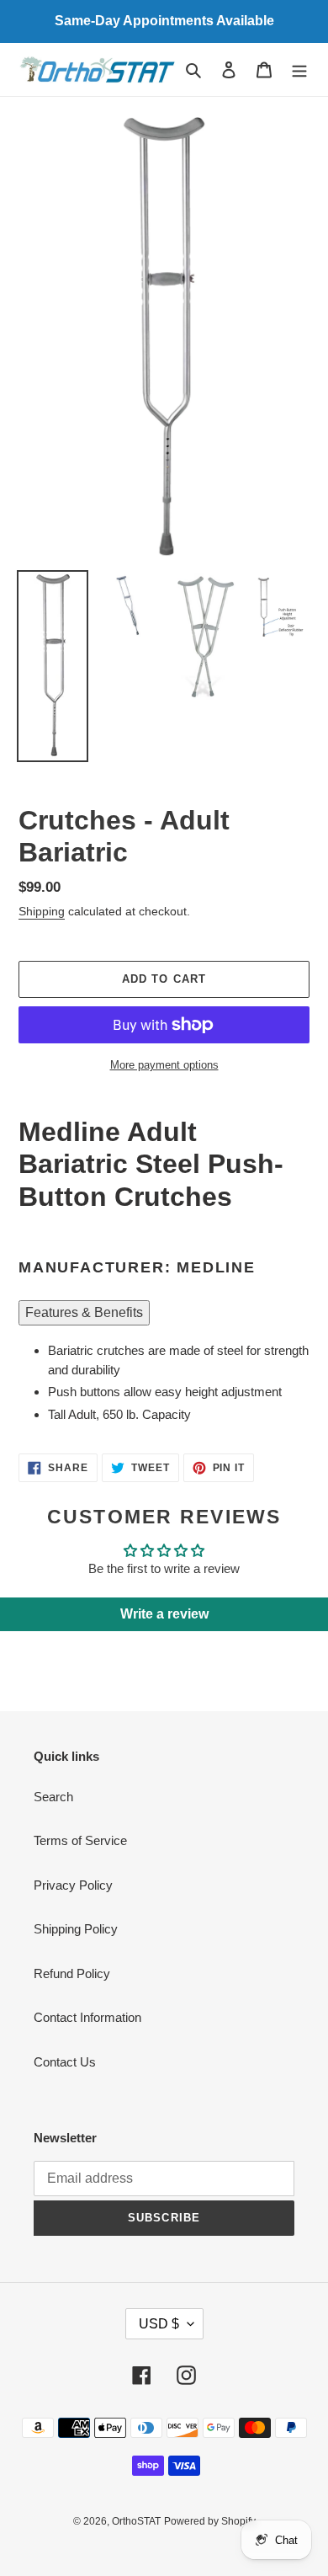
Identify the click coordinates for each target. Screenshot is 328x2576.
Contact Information (87, 2017)
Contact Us (65, 2062)
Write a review (164, 1614)
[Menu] (299, 69)
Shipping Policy (76, 1929)
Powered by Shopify (210, 2521)
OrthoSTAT (136, 2521)
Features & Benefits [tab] (84, 1312)
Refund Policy (72, 1973)
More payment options (164, 1065)
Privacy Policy (73, 1885)
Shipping (42, 911)
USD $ (159, 2324)
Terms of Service (80, 1840)
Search (53, 1797)
